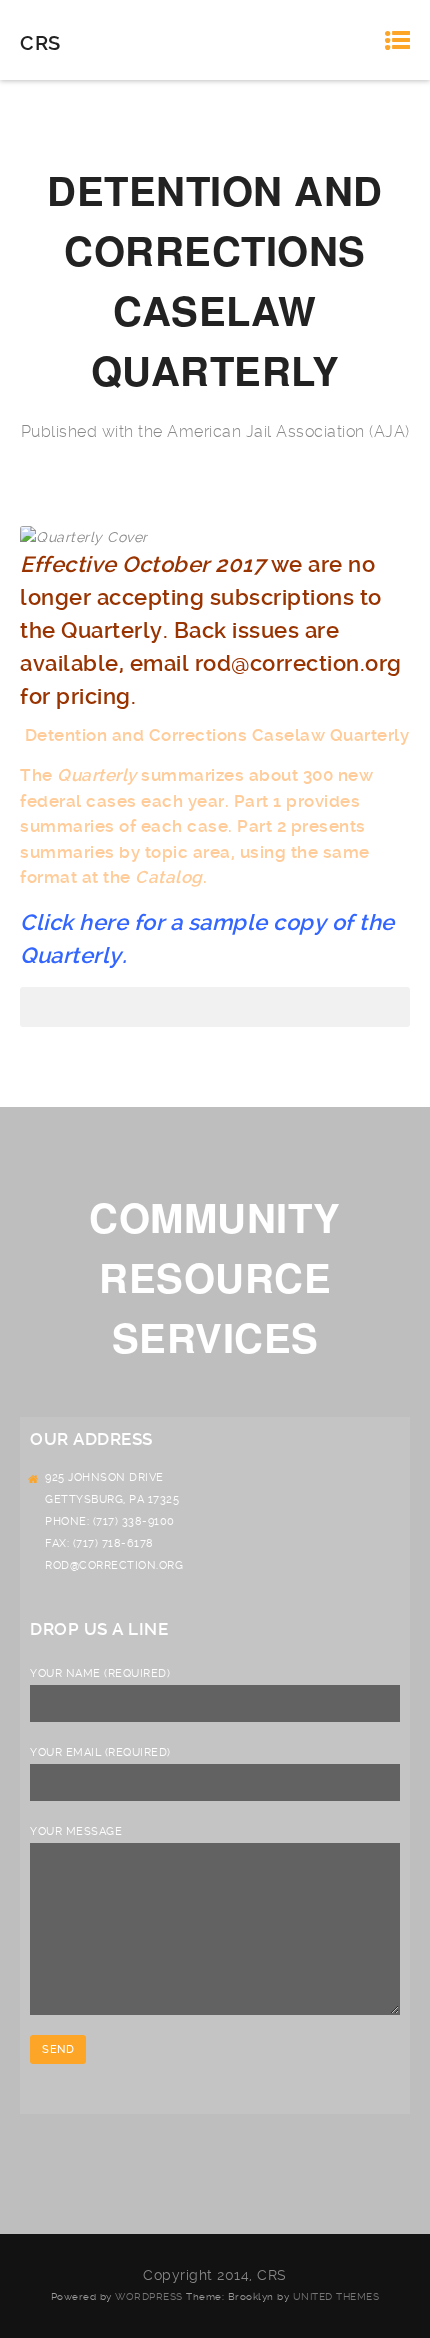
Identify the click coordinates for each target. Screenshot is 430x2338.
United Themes (336, 2296)
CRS (40, 43)
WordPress (149, 2296)
